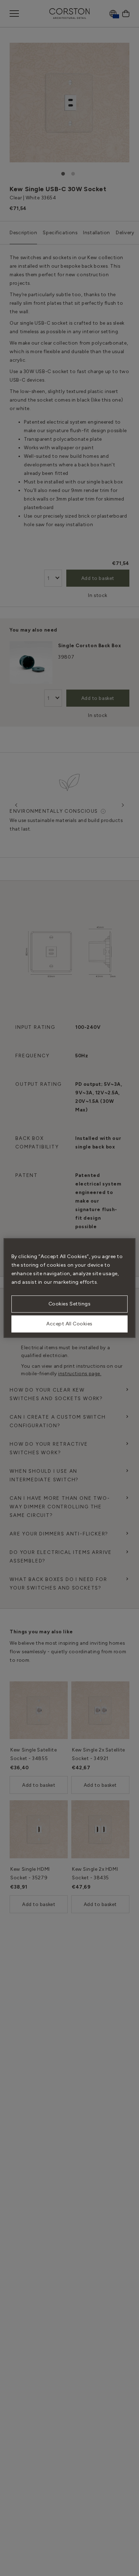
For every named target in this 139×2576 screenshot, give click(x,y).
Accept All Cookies (69, 1324)
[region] (70, 1288)
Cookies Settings (70, 1304)
